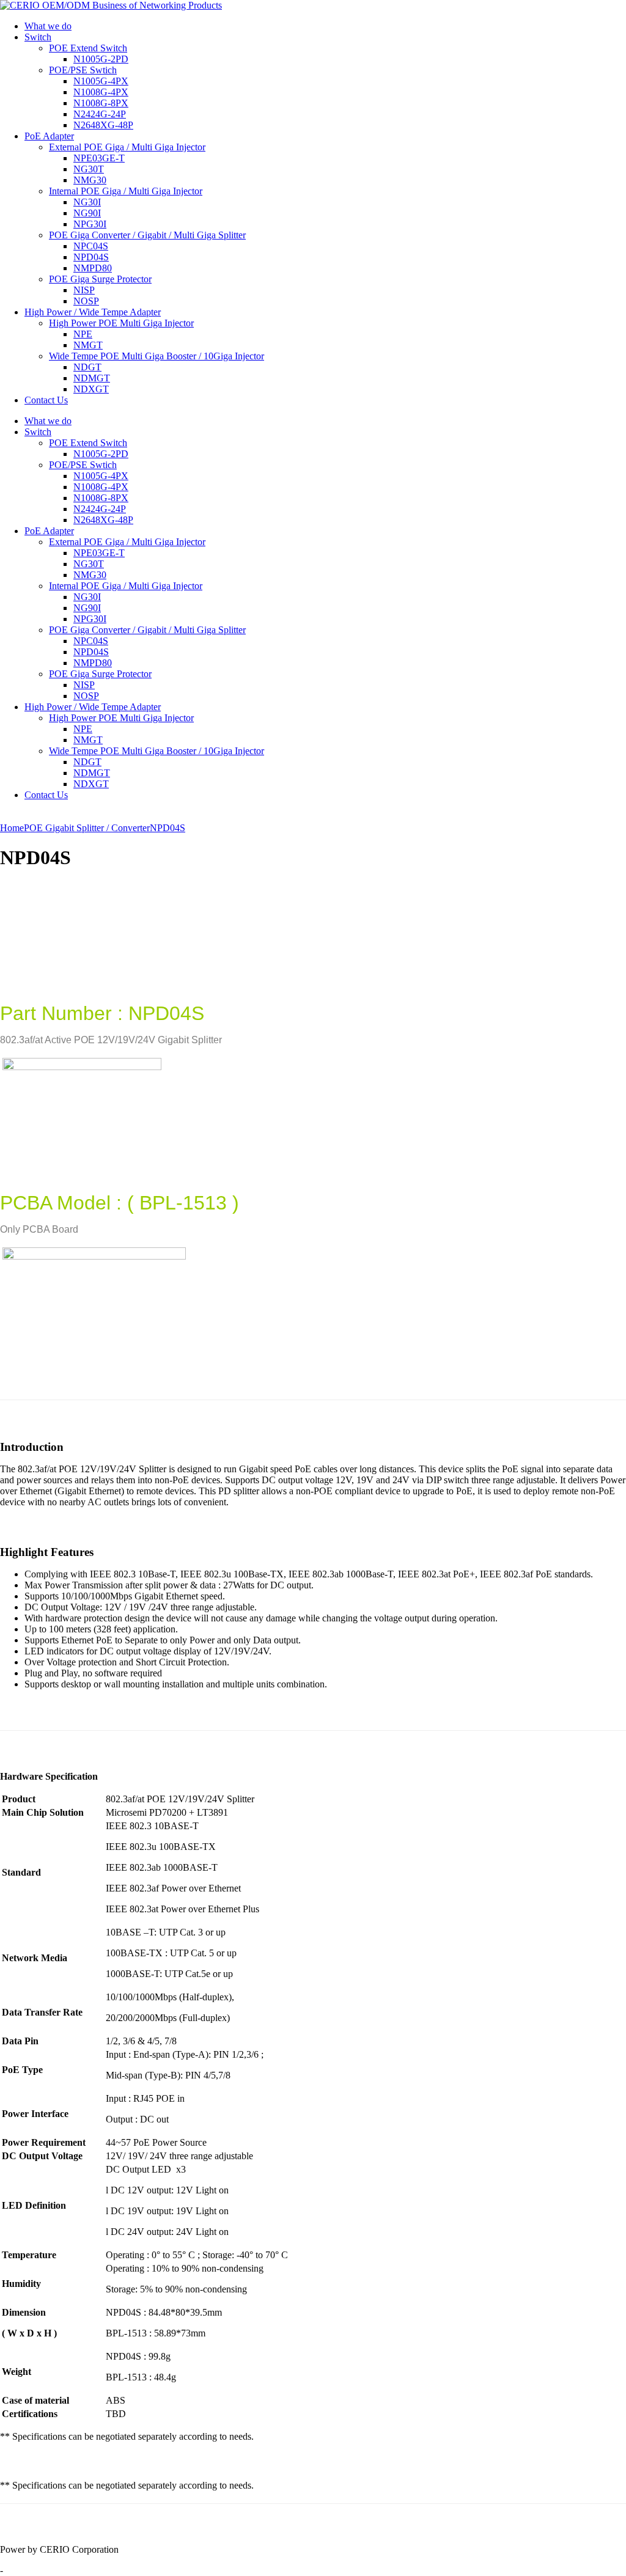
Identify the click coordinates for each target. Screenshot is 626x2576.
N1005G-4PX (101, 81)
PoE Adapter (49, 136)
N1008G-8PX (101, 103)
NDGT (87, 367)
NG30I (87, 202)
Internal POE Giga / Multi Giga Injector (126, 191)
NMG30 (90, 180)
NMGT (88, 345)
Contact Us (46, 400)
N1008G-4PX (101, 92)
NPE (83, 334)
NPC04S (91, 246)
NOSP (86, 301)
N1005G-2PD (101, 59)
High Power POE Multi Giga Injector (121, 323)
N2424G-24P (100, 114)
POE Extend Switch (88, 48)
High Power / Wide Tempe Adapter (93, 312)
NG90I (87, 213)
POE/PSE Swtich (83, 70)
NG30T (89, 169)
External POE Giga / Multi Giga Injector (127, 147)
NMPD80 (93, 268)
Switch (38, 37)
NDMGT (92, 378)
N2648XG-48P (103, 125)
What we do (48, 26)
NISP (84, 290)
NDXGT (91, 389)
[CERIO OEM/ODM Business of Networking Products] (111, 5)
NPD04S (91, 257)
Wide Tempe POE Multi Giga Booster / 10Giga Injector (156, 356)
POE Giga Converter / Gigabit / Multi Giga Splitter (147, 235)
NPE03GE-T (99, 158)
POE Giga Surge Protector (100, 279)
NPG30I (90, 224)
